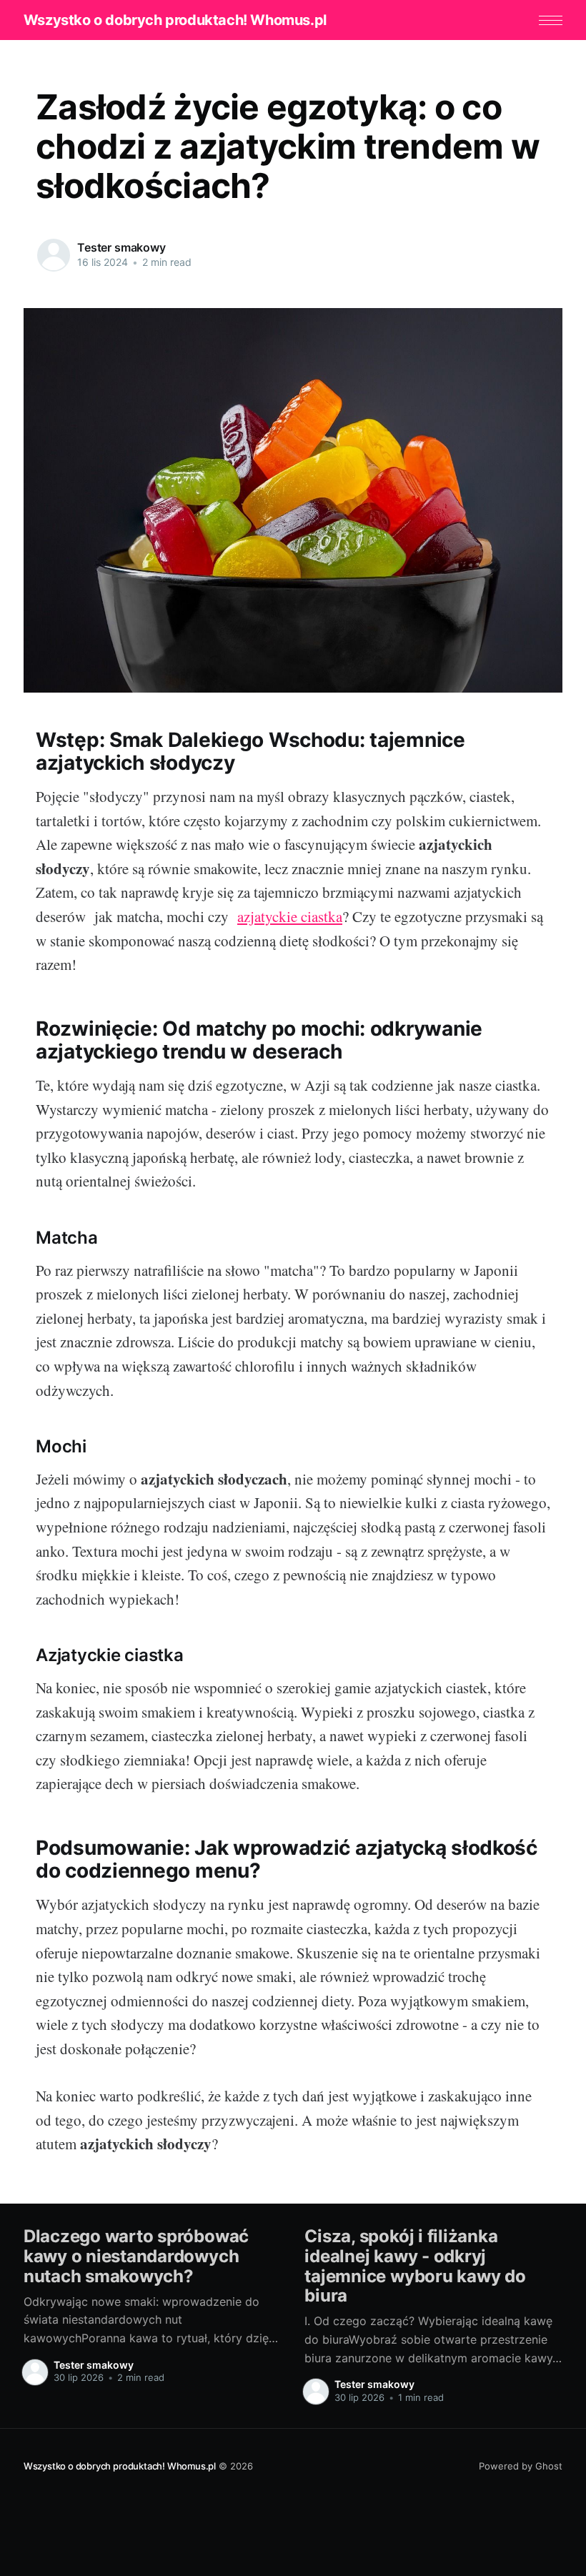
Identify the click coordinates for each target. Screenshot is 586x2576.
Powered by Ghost (521, 2466)
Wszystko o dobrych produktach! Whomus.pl (175, 20)
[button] (551, 20)
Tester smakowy (121, 247)
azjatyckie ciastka (290, 916)
